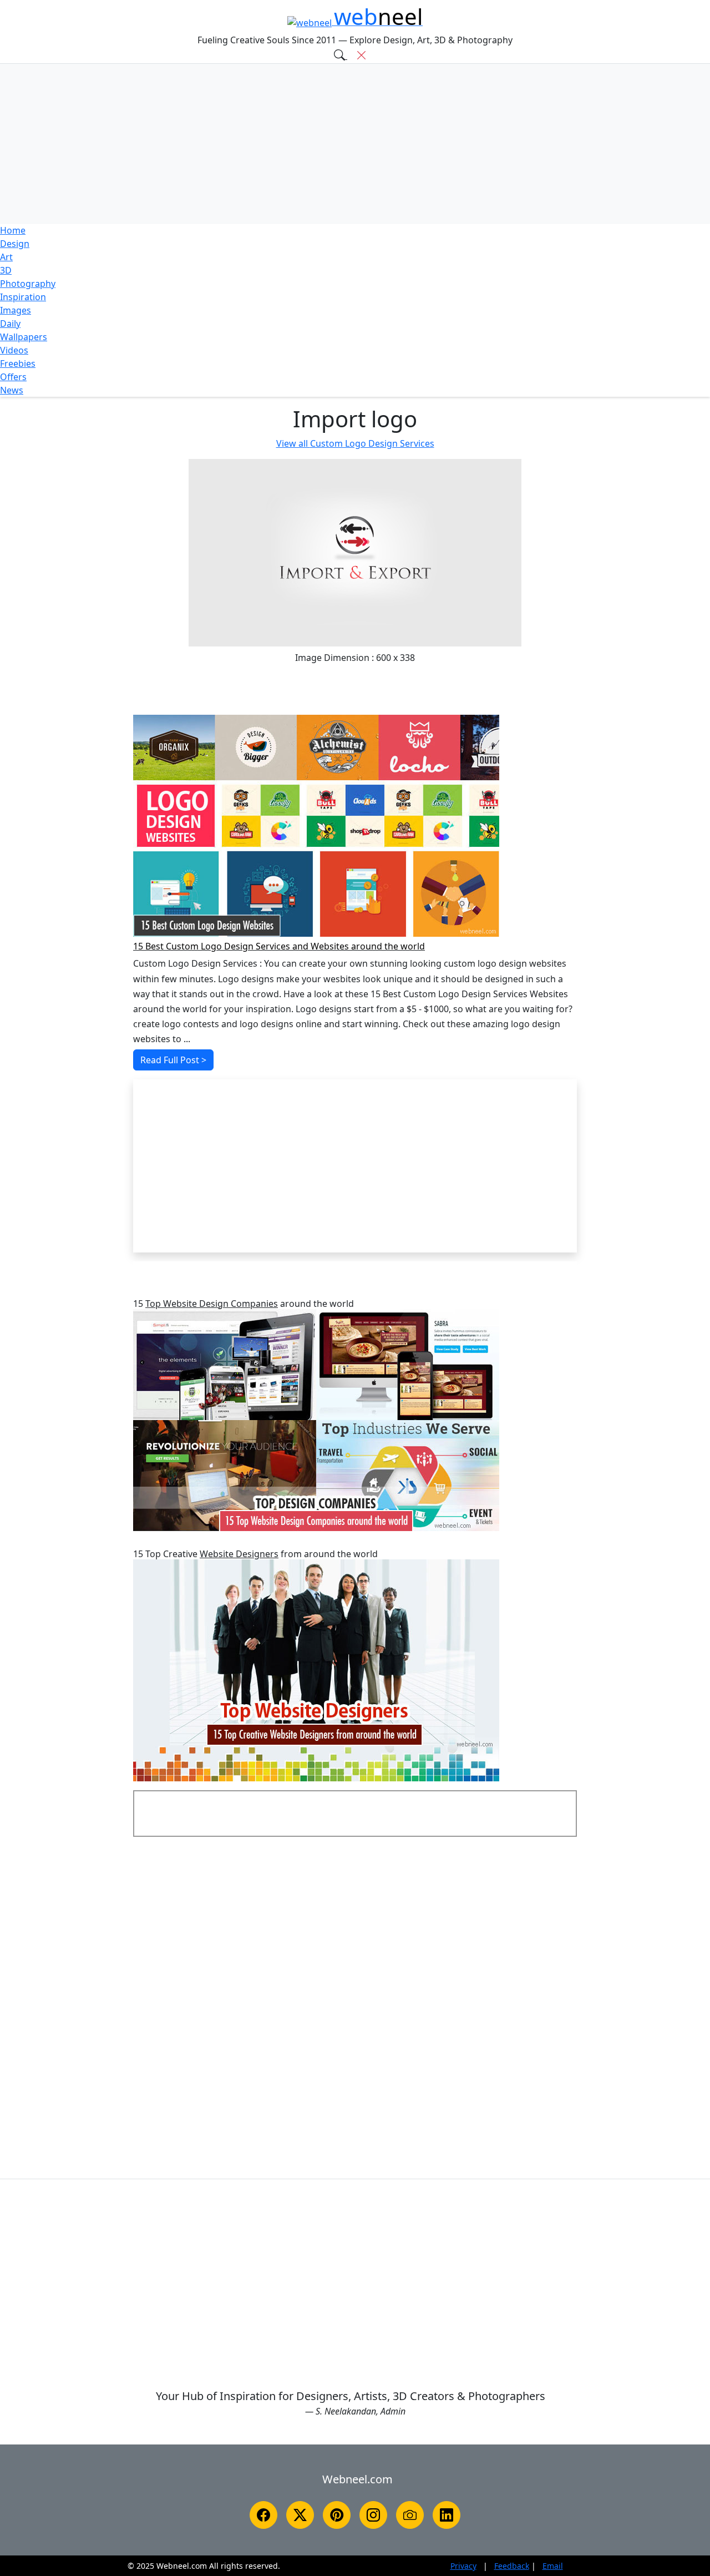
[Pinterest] (337, 2515)
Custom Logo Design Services (355, 443)
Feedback (512, 2566)
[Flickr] (410, 2515)
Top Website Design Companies (212, 1304)
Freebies (18, 363)
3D (6, 270)
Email (553, 2566)
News (12, 390)
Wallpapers (24, 337)
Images (16, 310)
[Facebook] (263, 2515)
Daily (10, 324)
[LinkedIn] (447, 2515)
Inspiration (23, 297)
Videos (14, 350)
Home (13, 230)
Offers (13, 377)
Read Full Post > (173, 1060)
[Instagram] (373, 2515)
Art (6, 257)
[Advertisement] (355, 144)
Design (15, 244)
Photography (28, 284)
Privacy (463, 2566)
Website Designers (239, 1554)
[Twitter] (300, 2515)
